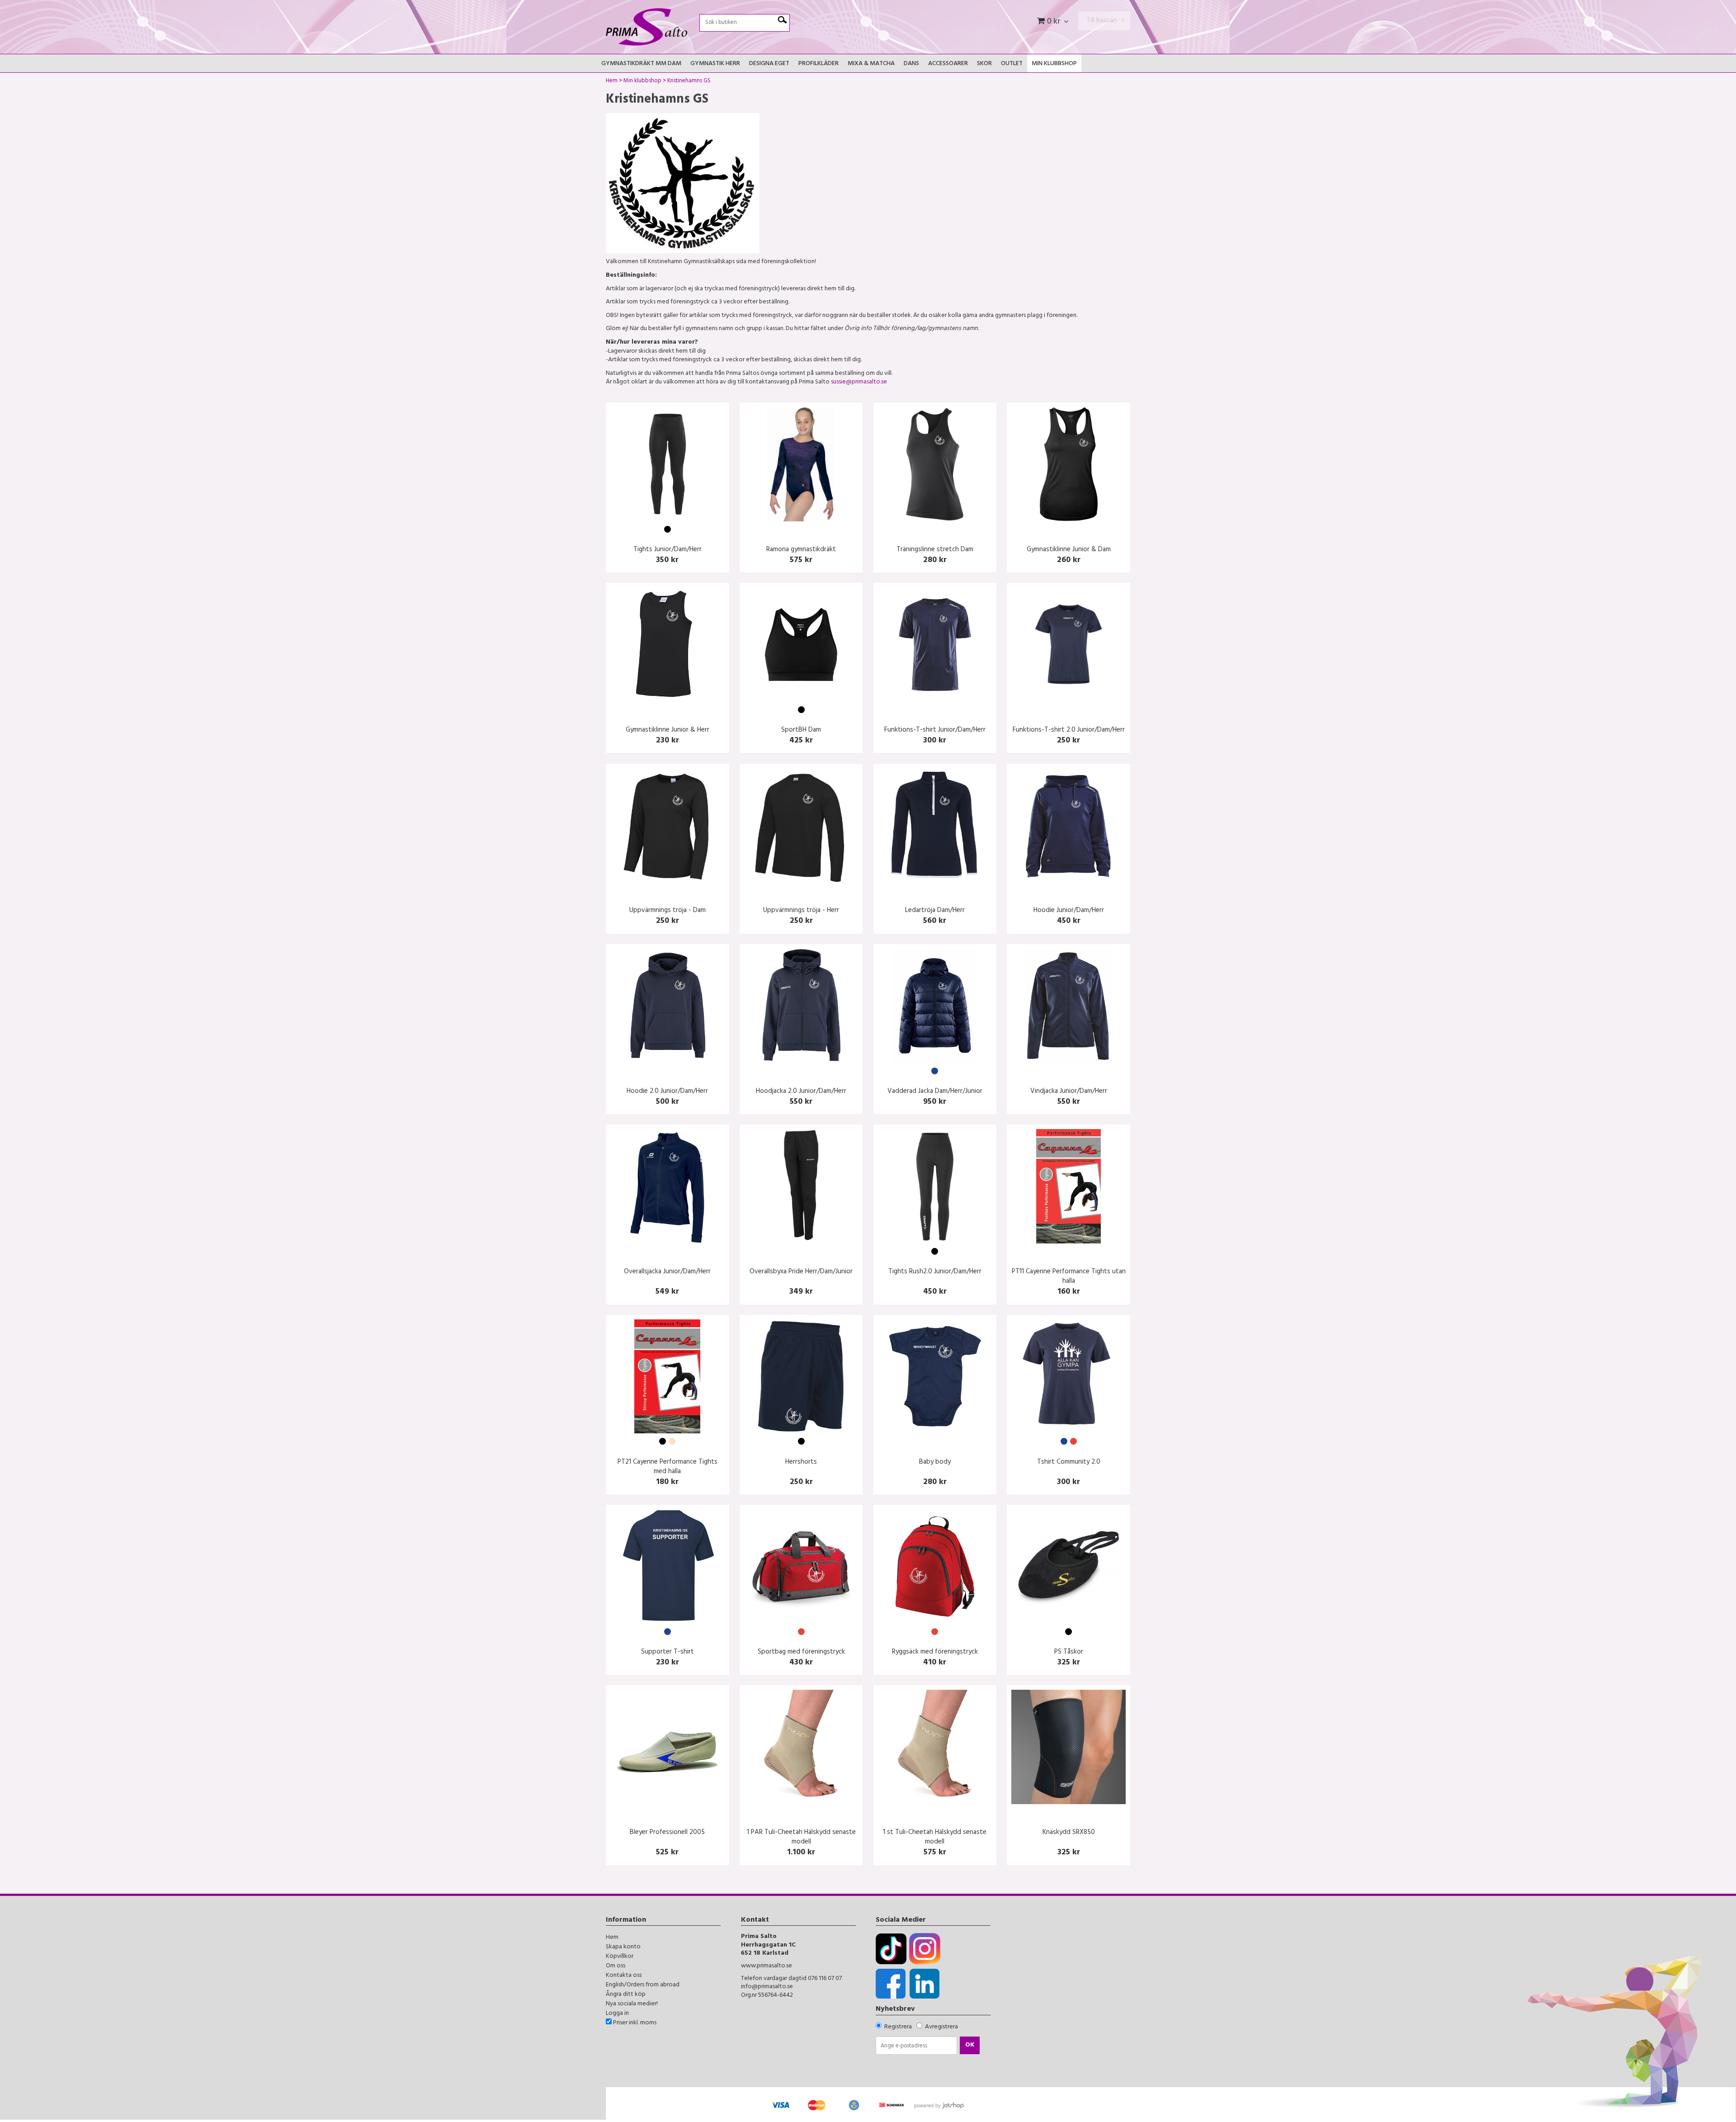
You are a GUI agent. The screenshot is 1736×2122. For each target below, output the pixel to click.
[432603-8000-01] (801, 1186)
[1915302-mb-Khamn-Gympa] (1068, 1377)
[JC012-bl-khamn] (668, 825)
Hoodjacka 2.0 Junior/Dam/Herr (801, 1092)
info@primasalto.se (767, 1987)
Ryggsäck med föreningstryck (935, 1652)
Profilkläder (818, 64)
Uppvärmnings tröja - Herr (801, 911)
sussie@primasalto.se (859, 382)
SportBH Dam (801, 730)
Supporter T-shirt (668, 1652)
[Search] (782, 20)
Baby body (935, 1463)
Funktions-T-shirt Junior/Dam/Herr (935, 730)
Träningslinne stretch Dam (935, 550)
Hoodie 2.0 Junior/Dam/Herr (667, 1092)
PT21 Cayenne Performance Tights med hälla (668, 1467)
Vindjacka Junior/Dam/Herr (1069, 1092)
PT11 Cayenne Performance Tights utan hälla (1069, 1277)
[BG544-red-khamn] (801, 1567)
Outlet (1012, 64)
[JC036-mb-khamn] (935, 825)
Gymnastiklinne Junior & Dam (1069, 550)
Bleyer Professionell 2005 (667, 1833)
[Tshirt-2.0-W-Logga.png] (1068, 645)
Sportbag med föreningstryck (801, 1652)
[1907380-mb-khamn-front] (1068, 1006)
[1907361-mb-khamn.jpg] (935, 645)
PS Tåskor (1069, 1652)
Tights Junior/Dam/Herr (668, 550)
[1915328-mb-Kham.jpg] (668, 1006)
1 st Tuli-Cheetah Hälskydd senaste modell (935, 1838)
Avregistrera (941, 2027)
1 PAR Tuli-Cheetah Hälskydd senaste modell (801, 1838)
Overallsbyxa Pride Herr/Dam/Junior (801, 1272)
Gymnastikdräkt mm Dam (641, 64)
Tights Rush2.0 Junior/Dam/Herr (935, 1272)
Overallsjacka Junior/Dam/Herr (667, 1272)
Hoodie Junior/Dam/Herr (1069, 911)
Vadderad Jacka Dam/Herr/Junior (935, 1092)
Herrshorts (801, 1463)
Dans (911, 64)
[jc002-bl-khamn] (801, 825)
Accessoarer (948, 64)
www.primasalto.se (767, 1966)
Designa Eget (769, 64)
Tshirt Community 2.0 (1069, 1463)
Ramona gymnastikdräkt (801, 550)
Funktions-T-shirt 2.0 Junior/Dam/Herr (1069, 730)
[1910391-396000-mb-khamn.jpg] (935, 1006)
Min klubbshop (1054, 64)
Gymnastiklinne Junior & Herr (668, 730)
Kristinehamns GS (689, 82)
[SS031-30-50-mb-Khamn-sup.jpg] (668, 1567)
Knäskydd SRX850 (1069, 1833)
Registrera (898, 2027)
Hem (612, 82)
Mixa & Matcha (871, 64)
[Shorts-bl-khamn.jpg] (801, 1377)
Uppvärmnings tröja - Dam (668, 911)
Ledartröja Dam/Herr (935, 911)
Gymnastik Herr (715, 64)
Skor (984, 64)
